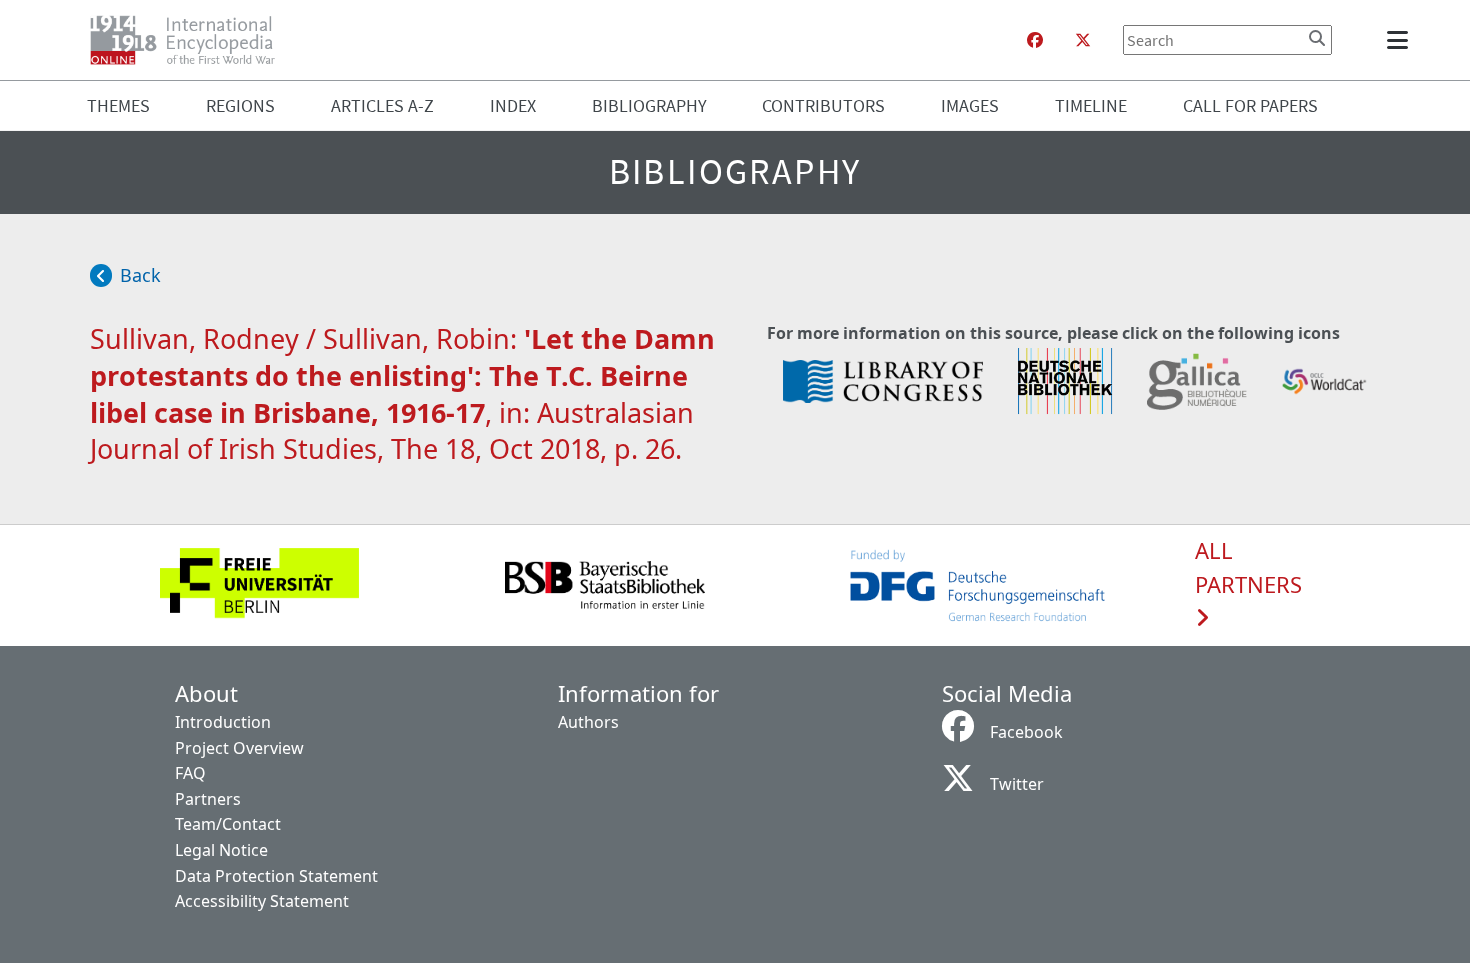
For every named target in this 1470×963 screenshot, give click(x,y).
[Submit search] (1317, 38)
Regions (240, 105)
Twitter (1017, 784)
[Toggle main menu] (1401, 40)
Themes (118, 105)
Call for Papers (1250, 105)
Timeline (1091, 105)
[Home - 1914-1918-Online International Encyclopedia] (190, 40)
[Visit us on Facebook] (1035, 40)
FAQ (190, 773)
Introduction (223, 722)
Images (970, 105)
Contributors (823, 105)
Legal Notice (221, 850)
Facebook (1026, 732)
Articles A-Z (382, 105)
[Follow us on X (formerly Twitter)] (1083, 40)
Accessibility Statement (262, 901)
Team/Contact (228, 824)
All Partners (1248, 568)
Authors (588, 722)
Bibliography (649, 105)
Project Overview (239, 748)
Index (513, 105)
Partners (208, 799)
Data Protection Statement (276, 876)
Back (140, 275)
